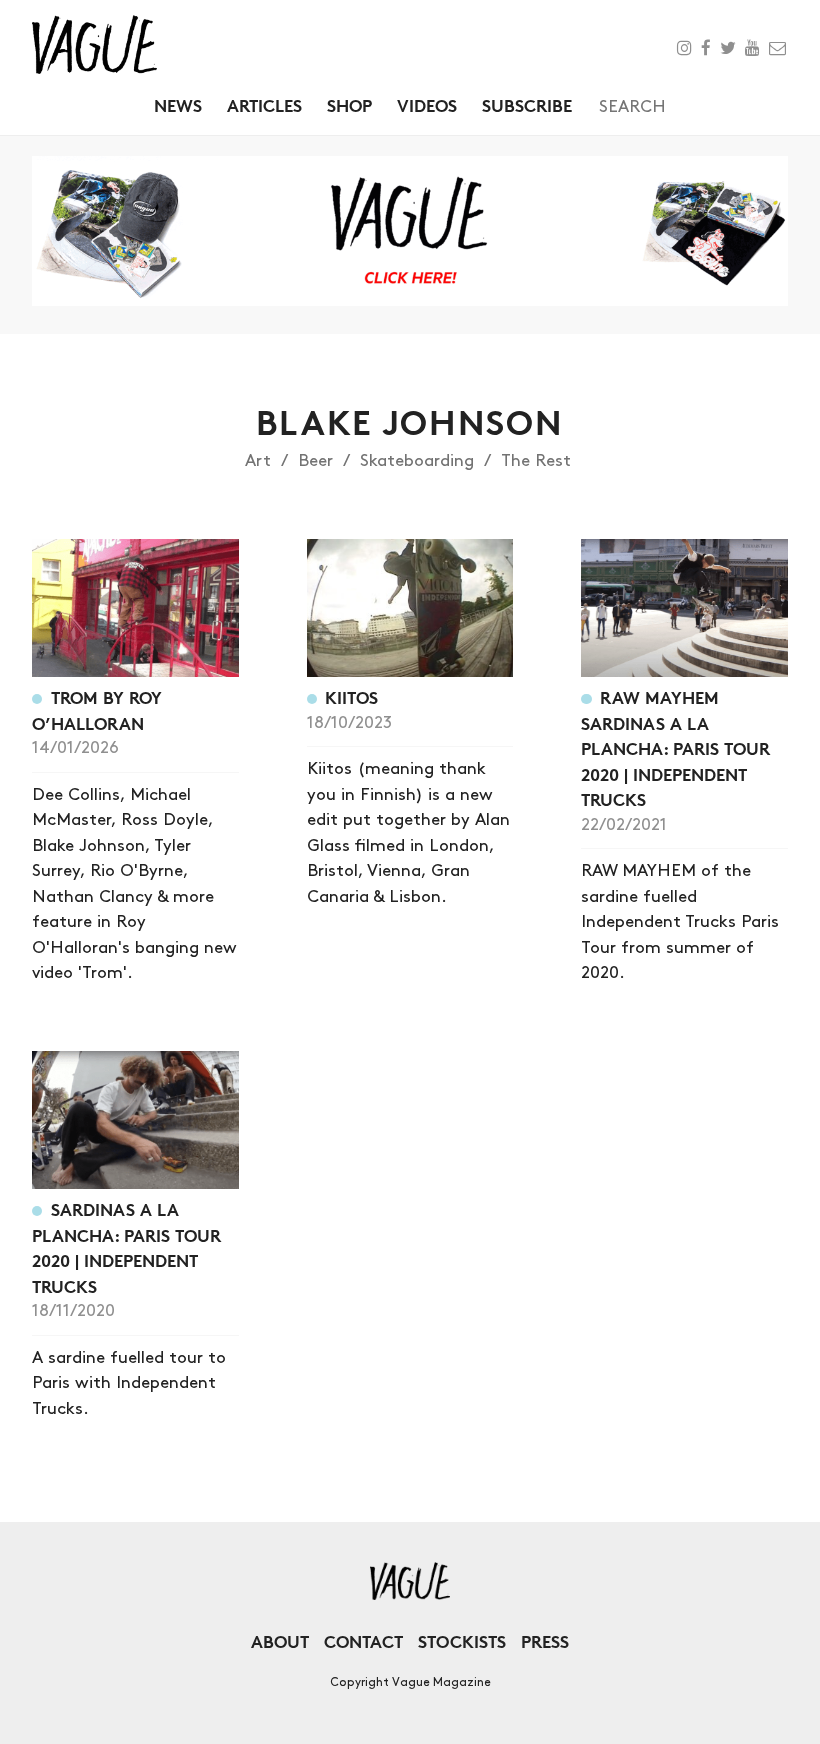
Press (545, 1641)
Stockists (462, 1641)
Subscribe (527, 105)
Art (258, 461)
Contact (363, 1641)
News (178, 105)
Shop (349, 105)
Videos (427, 105)
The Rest (536, 461)
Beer (315, 461)
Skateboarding (417, 461)
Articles (264, 105)
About (280, 1641)
